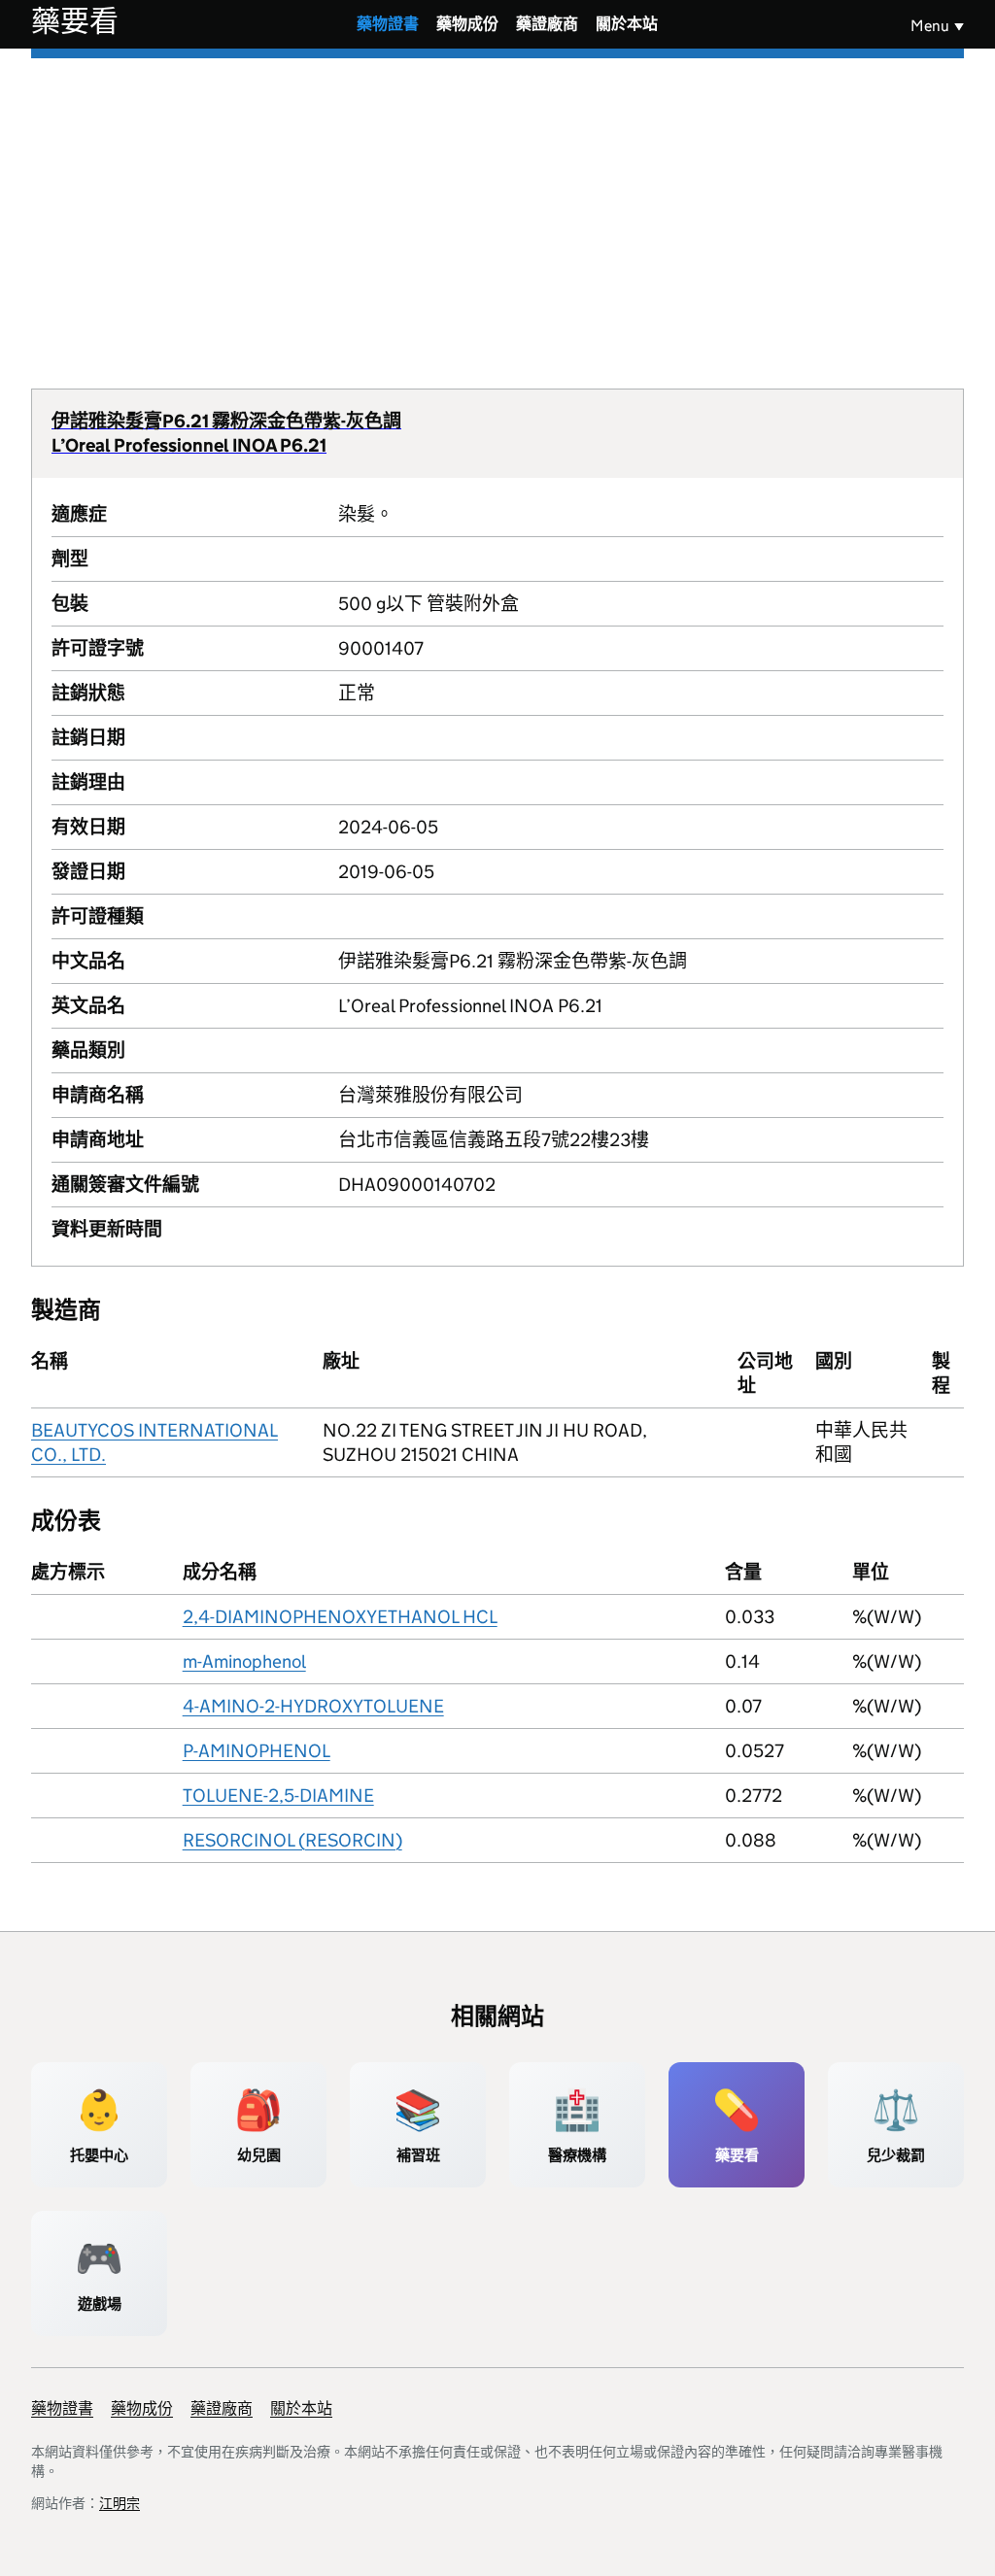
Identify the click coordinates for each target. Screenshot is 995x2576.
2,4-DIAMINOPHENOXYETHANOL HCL (340, 1617)
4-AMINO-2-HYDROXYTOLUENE (313, 1706)
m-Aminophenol (244, 1661)
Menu (930, 26)
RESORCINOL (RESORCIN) (292, 1840)
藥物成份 (467, 24)
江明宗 (120, 2503)
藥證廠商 (547, 24)
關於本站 (627, 24)
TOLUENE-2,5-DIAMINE (278, 1796)
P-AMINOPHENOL (257, 1751)
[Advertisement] (497, 204)
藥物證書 (388, 24)
